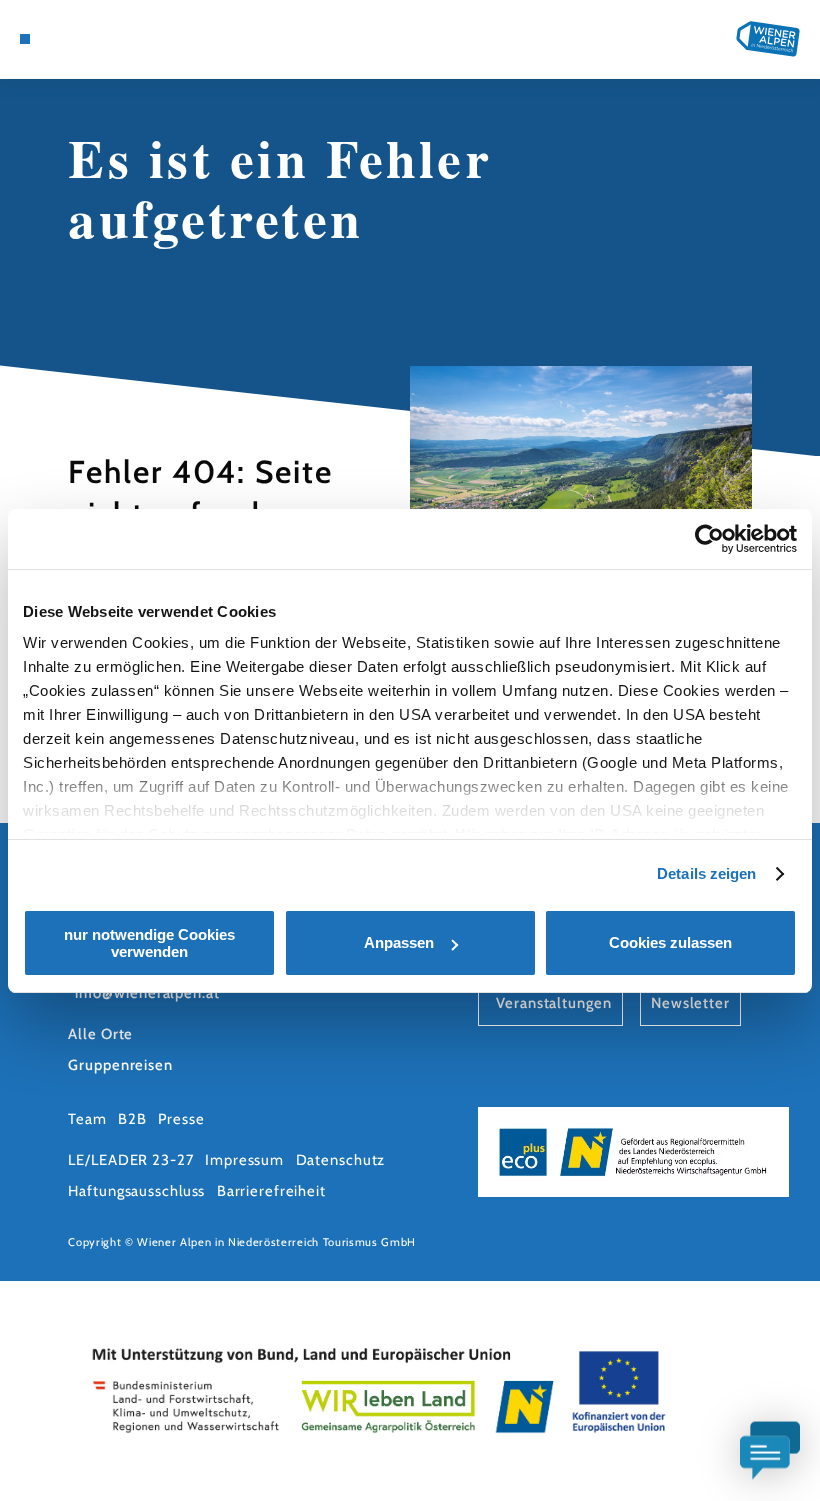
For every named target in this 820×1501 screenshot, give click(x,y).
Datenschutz (341, 1160)
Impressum (244, 1160)
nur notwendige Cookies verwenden (149, 943)
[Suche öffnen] (121, 39)
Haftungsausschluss (136, 1191)
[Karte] (62, 39)
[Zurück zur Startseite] (768, 38)
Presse (181, 1119)
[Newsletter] (82, 39)
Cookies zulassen (670, 942)
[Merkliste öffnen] (101, 39)
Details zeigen (706, 873)
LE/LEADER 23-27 (130, 1160)
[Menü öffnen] (25, 39)
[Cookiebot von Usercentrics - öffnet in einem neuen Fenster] (709, 539)
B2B (132, 1119)
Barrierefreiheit (271, 1191)
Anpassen (399, 942)
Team (87, 1119)
